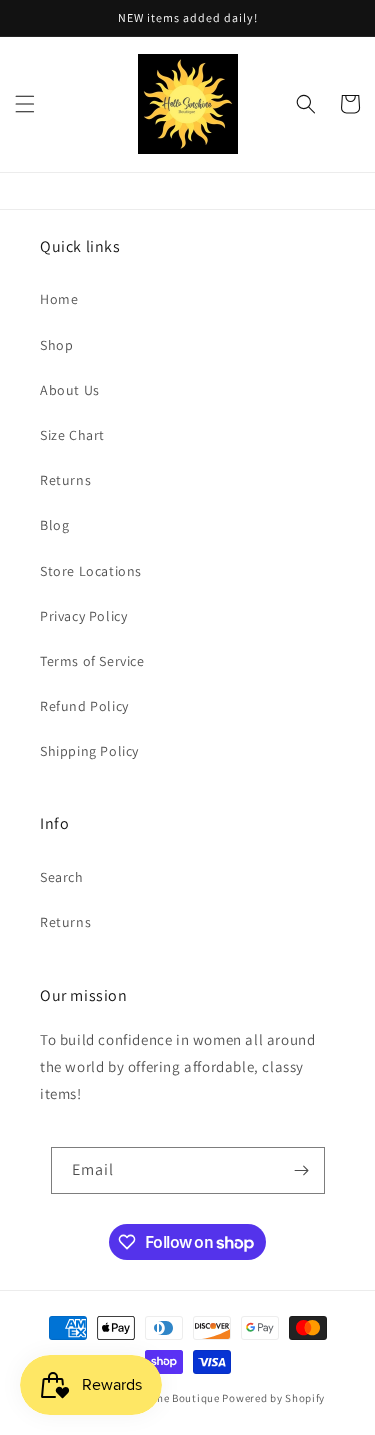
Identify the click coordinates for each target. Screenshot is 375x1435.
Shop (56, 345)
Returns (65, 480)
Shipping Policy (89, 751)
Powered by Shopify (273, 1398)
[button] (25, 104)
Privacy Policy (83, 616)
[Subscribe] (302, 1170)
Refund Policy (84, 706)
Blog (54, 525)
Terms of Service (92, 661)
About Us (70, 390)
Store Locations (91, 571)
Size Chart (72, 435)
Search (62, 877)
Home (59, 299)
